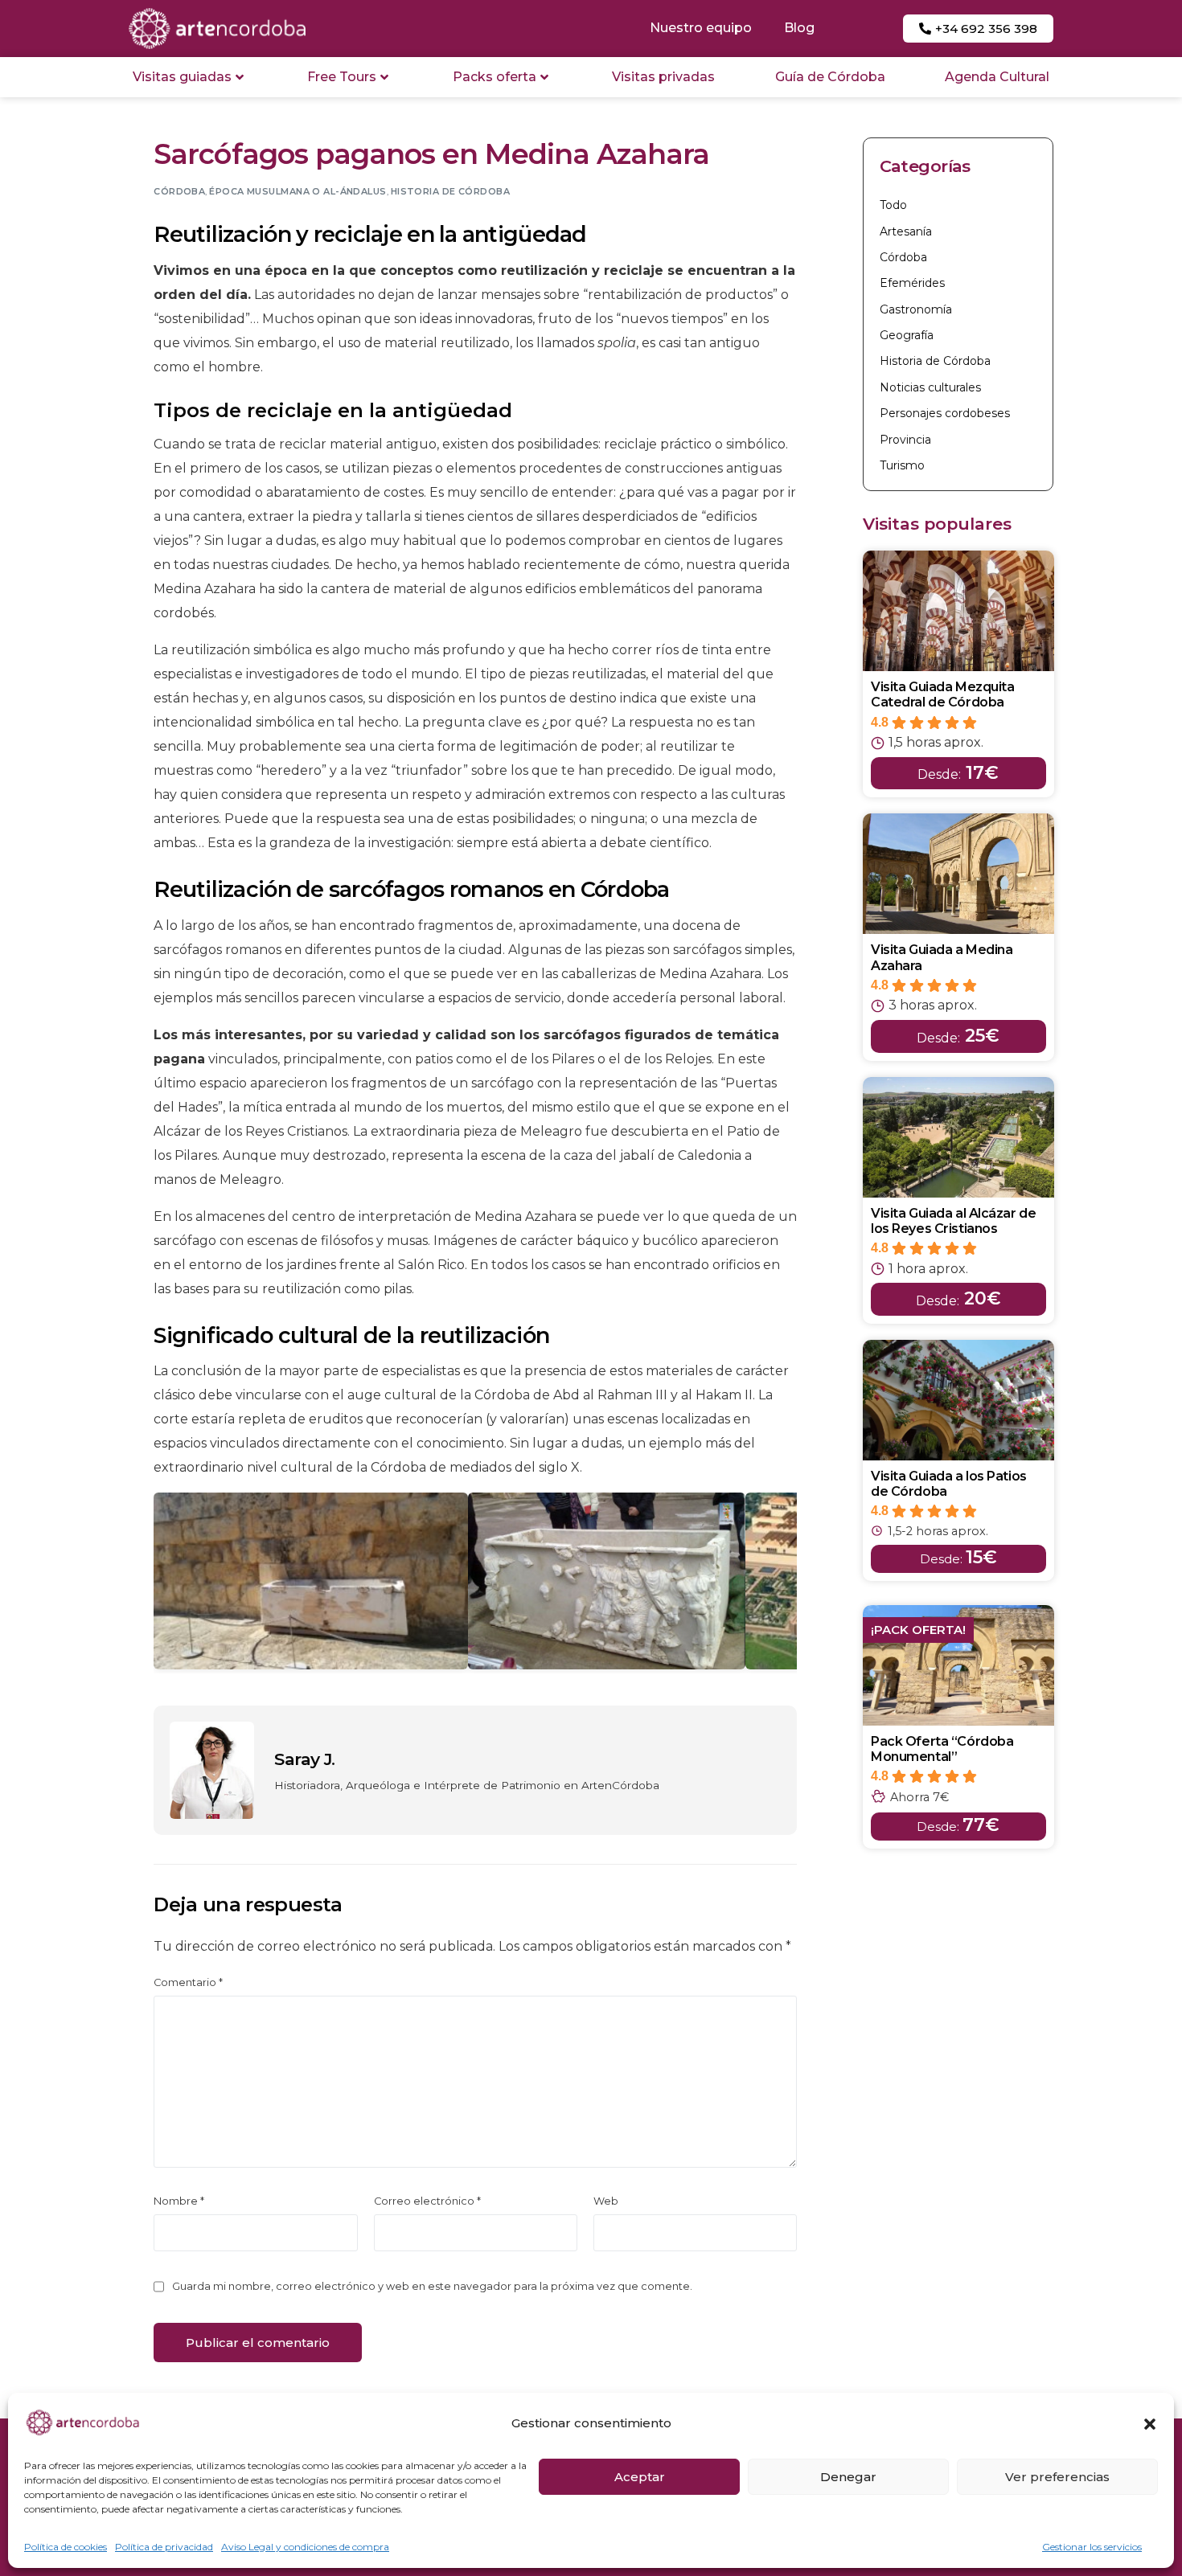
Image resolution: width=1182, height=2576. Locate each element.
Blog (799, 28)
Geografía (907, 335)
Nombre (179, 2201)
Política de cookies (66, 2547)
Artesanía (906, 231)
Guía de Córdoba (830, 77)
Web (606, 2201)
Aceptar (640, 2477)
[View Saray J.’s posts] (212, 1770)
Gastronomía (916, 309)
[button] (1150, 2424)
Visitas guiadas (182, 77)
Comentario (188, 1982)
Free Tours (342, 77)
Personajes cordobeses (945, 413)
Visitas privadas (663, 77)
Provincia (905, 440)
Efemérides (912, 283)
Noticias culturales (930, 387)
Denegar (848, 2477)
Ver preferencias (1057, 2477)
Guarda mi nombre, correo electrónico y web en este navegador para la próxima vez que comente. (432, 2286)
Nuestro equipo (701, 28)
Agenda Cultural (997, 77)
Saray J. (304, 1759)
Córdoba (179, 191)
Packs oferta (495, 77)
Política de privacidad (164, 2547)
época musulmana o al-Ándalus (298, 191)
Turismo (902, 465)
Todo (893, 205)
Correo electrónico (427, 2201)
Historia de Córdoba (450, 191)
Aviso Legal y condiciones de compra (305, 2547)
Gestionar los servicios (1092, 2547)
